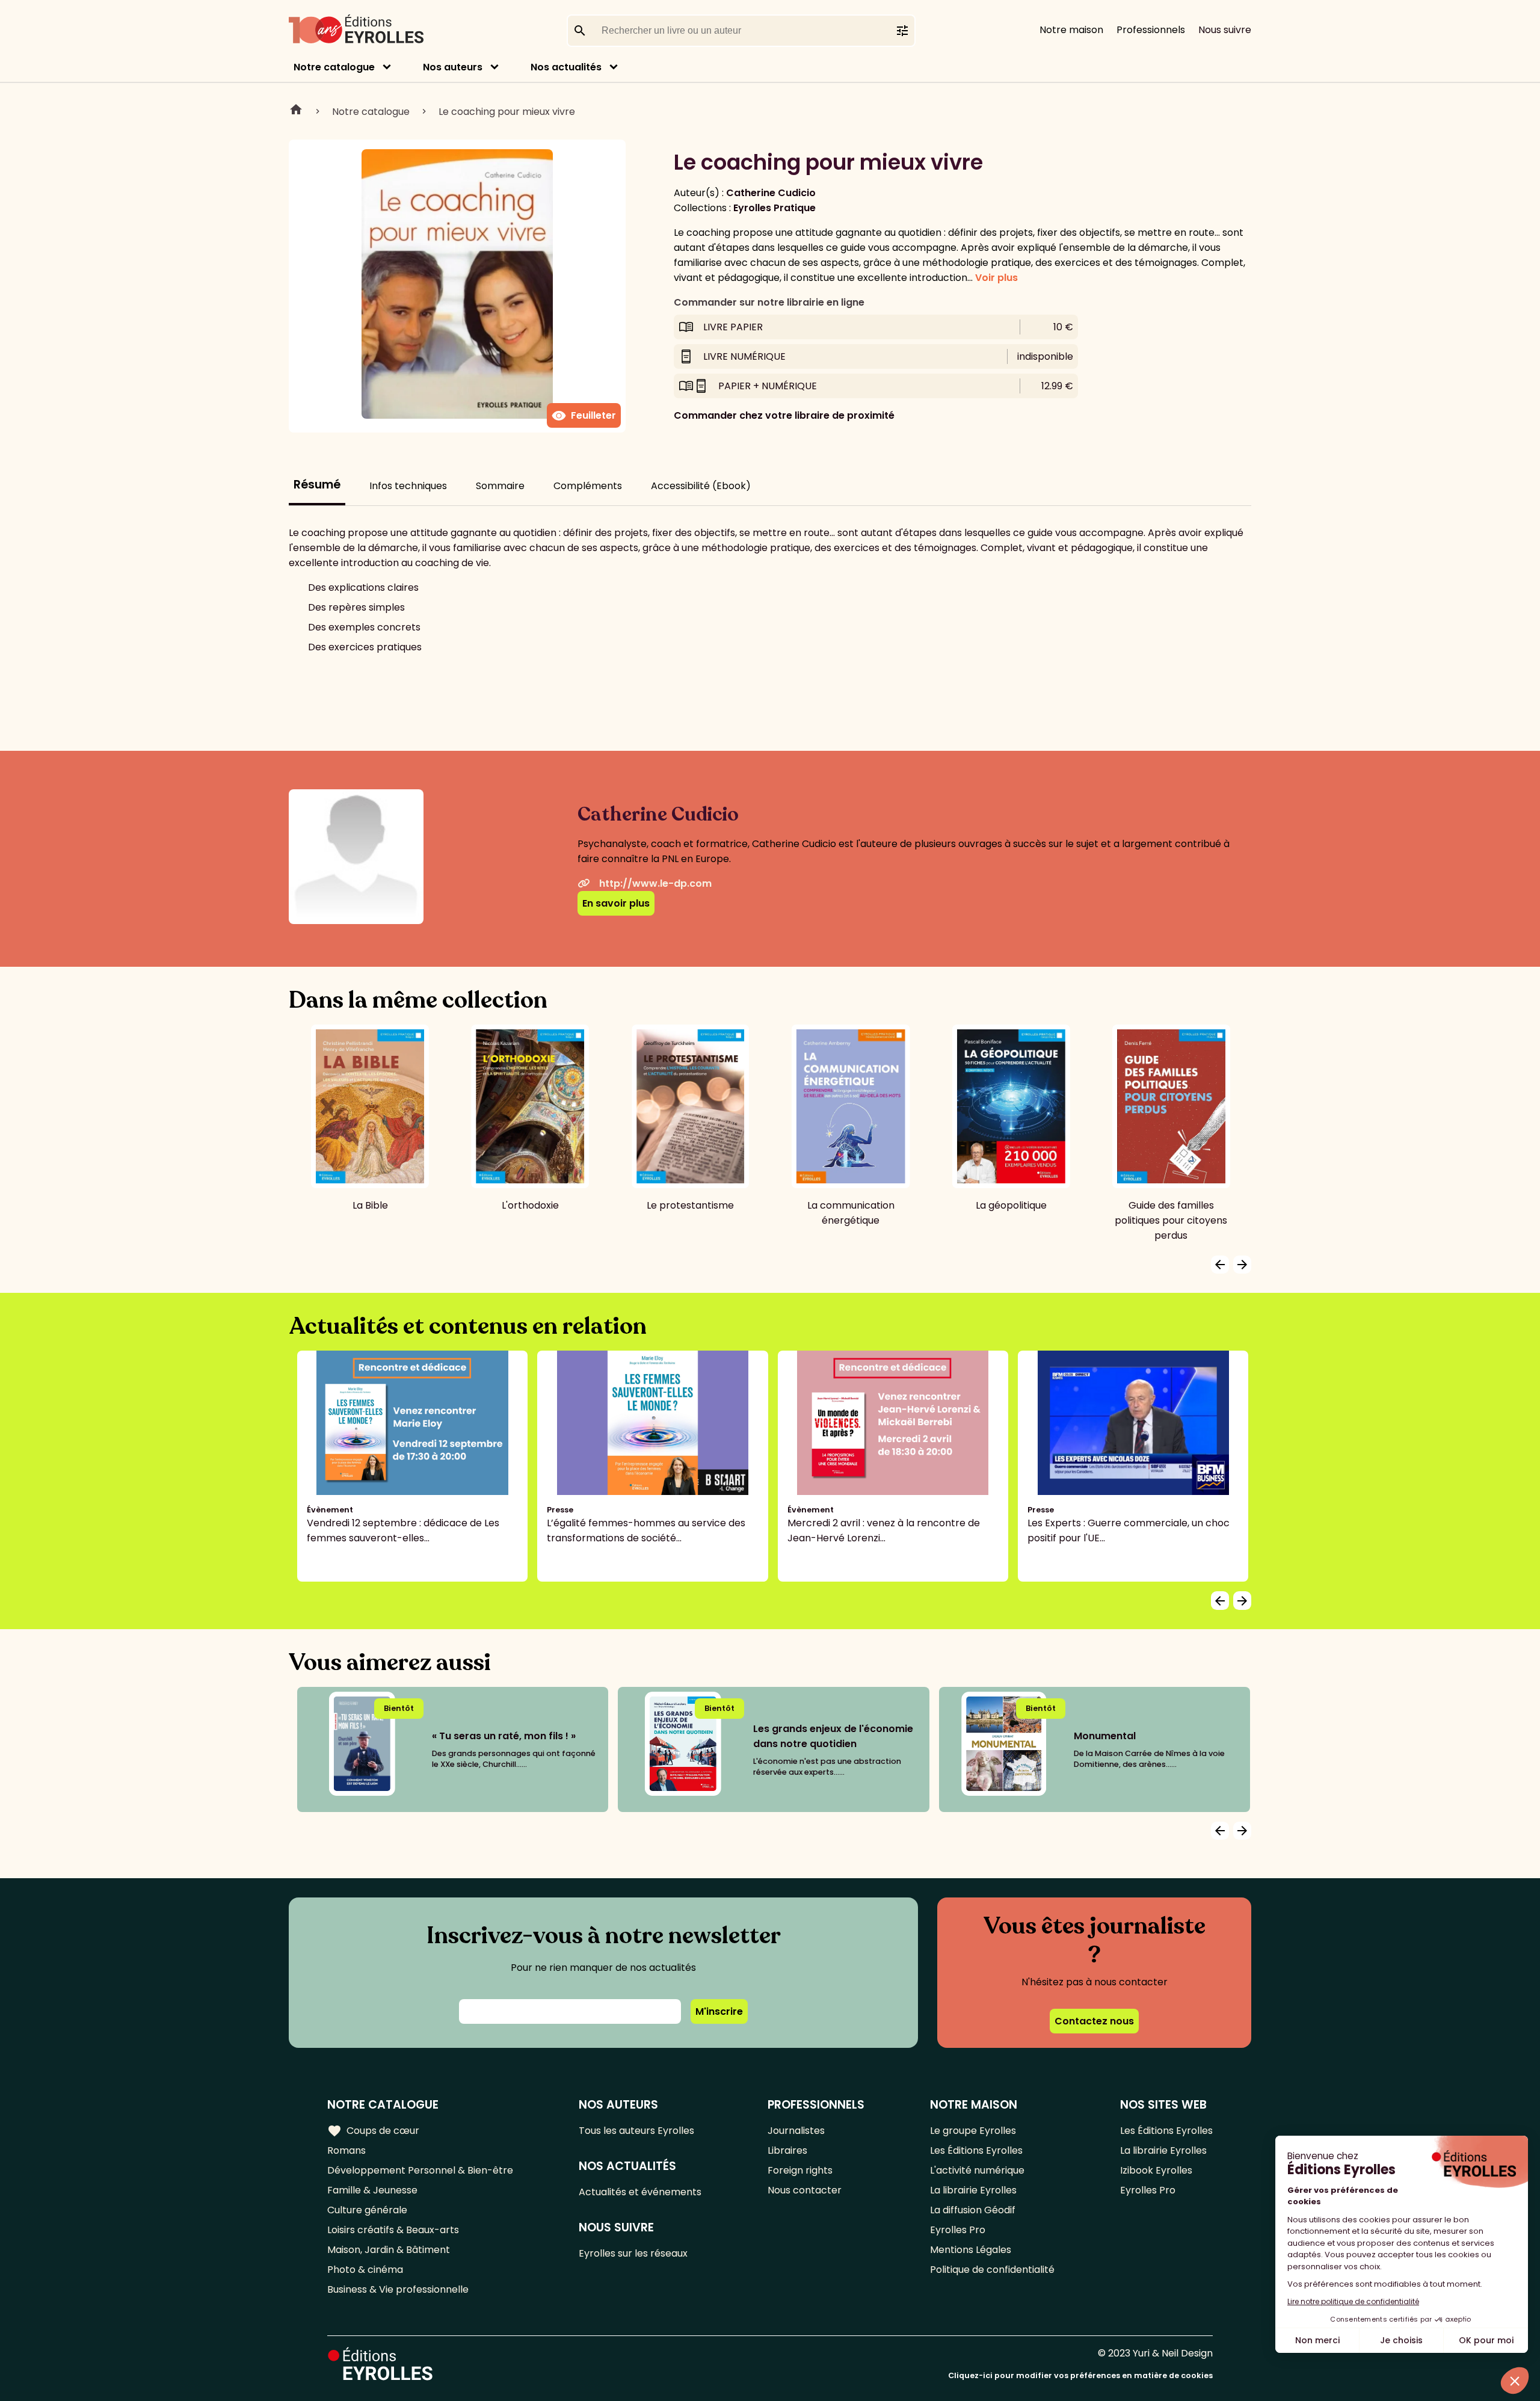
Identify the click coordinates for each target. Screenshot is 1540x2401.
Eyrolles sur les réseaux (633, 2253)
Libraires (787, 2150)
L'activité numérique (977, 2170)
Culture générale (367, 2210)
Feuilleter (584, 416)
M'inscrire (719, 2011)
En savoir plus (616, 903)
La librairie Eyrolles (973, 2190)
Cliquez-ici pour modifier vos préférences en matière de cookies (1080, 2375)
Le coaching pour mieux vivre (507, 112)
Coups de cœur (373, 2131)
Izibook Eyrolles (1156, 2170)
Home (296, 111)
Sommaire (500, 486)
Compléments (588, 486)
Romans (346, 2150)
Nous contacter (805, 2190)
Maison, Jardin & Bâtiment (389, 2250)
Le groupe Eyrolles (973, 2131)
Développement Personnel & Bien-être (420, 2170)
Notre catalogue (334, 67)
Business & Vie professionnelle (398, 2289)
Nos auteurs (453, 67)
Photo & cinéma (365, 2270)
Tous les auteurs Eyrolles (636, 2131)
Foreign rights (800, 2170)
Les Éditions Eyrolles (976, 2150)
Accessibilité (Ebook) (701, 486)
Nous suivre (1225, 30)
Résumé (317, 485)
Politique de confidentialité (992, 2270)
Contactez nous (1094, 2021)
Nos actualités (566, 67)
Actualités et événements (640, 2192)
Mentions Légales (971, 2250)
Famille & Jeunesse (372, 2190)
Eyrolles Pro (958, 2230)
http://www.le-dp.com (655, 883)
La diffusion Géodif (973, 2210)
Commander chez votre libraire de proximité (784, 415)
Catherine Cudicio (771, 193)
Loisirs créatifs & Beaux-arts (393, 2230)
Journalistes (796, 2131)
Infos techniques (408, 486)
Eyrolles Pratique (775, 208)
